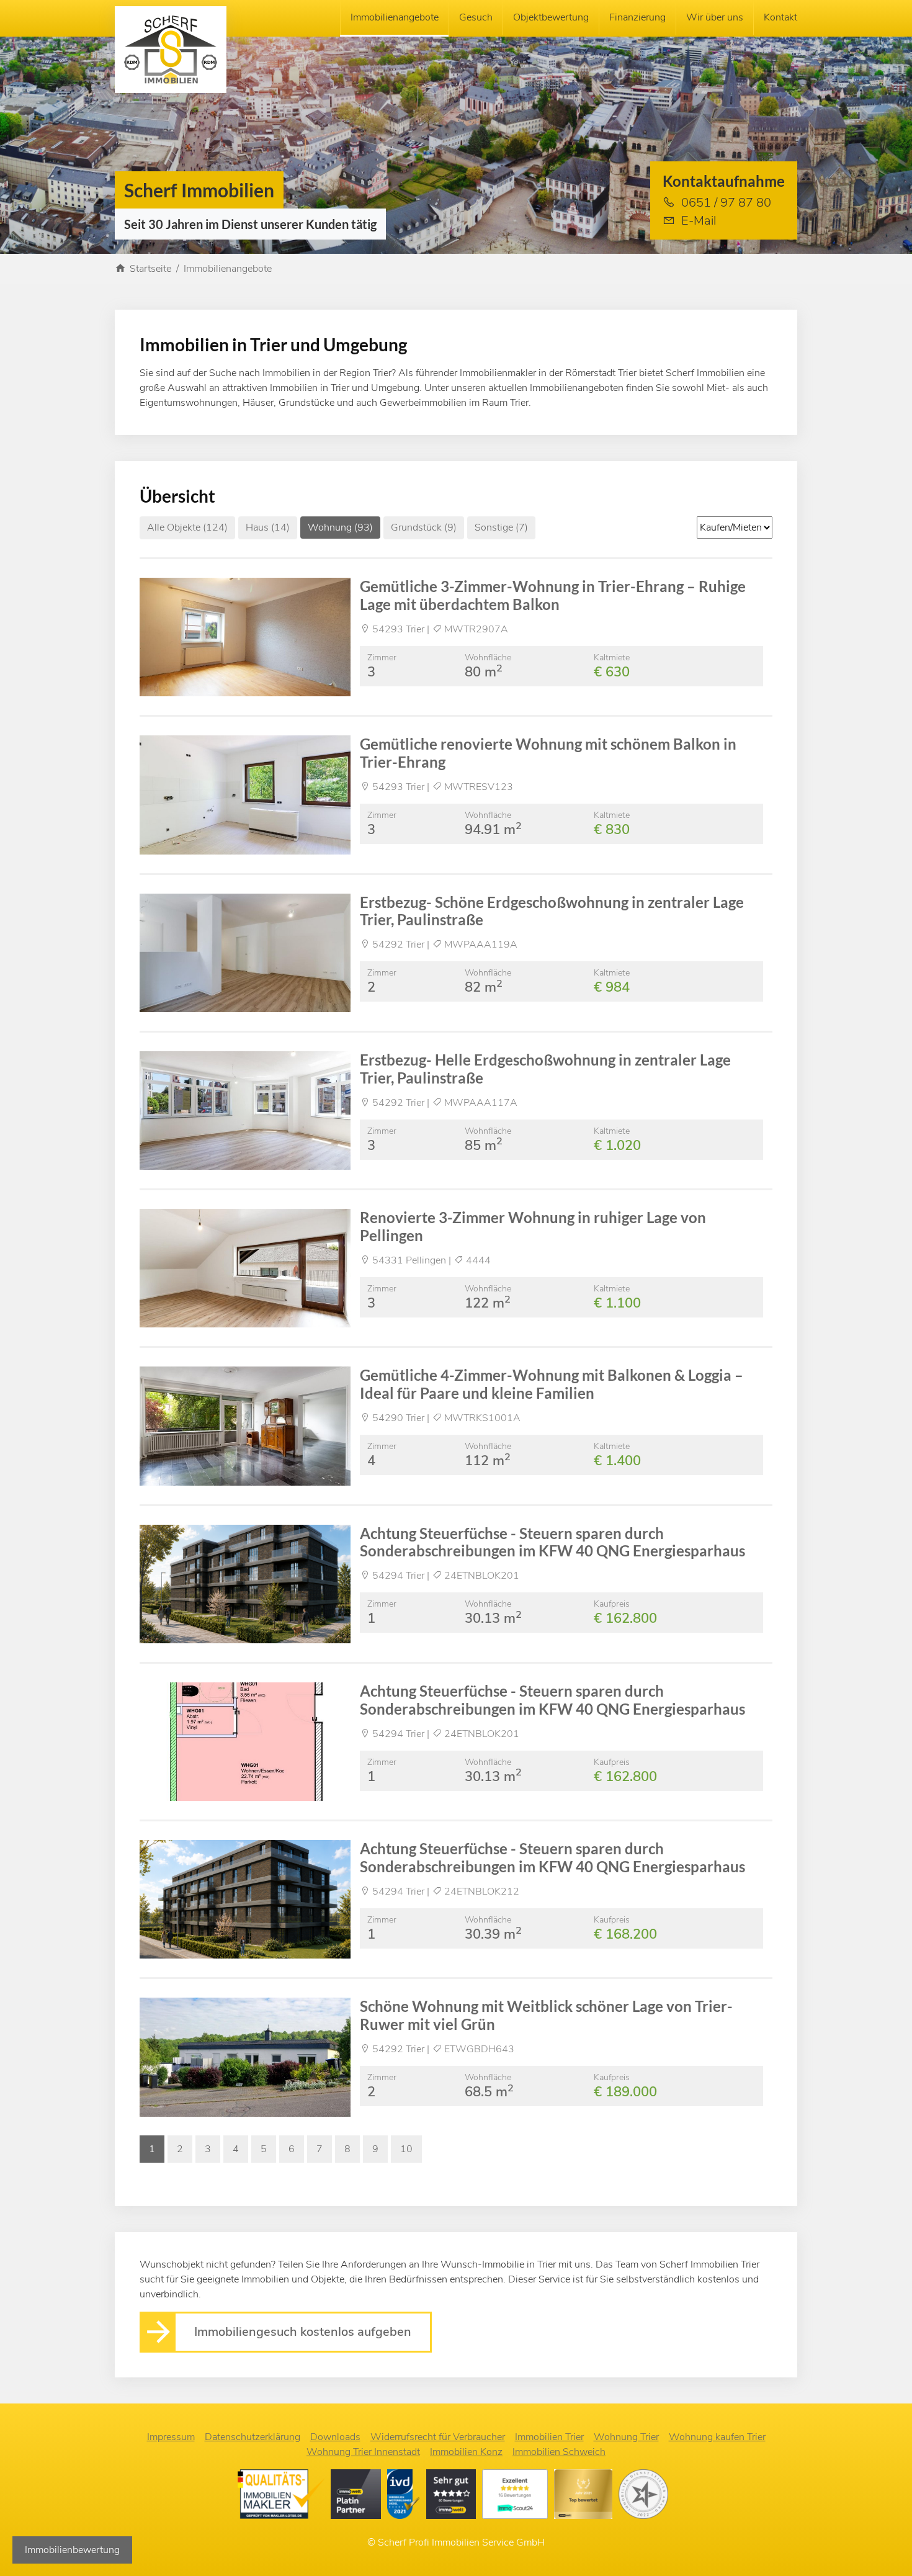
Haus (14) (268, 527)
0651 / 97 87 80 (726, 203)
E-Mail (699, 221)
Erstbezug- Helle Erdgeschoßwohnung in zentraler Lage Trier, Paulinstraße (545, 1069)
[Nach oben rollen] (885, 2549)
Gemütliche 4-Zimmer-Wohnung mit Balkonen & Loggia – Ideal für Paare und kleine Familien (552, 1384)
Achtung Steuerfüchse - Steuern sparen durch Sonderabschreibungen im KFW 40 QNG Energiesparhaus (552, 1542)
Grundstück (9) (424, 527)
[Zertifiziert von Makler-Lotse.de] (284, 2497)
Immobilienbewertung (72, 2550)
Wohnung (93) (340, 527)
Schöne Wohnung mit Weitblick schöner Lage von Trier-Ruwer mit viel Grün (546, 2015)
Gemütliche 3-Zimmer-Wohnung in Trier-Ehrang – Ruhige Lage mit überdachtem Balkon (553, 595)
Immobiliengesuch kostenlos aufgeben (303, 2332)
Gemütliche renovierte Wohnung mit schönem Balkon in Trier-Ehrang (548, 753)
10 (406, 2149)
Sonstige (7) (501, 527)
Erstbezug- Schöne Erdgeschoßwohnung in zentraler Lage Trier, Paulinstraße (552, 911)
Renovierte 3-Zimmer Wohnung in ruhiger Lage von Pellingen (533, 1226)
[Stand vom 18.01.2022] (518, 2497)
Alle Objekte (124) (187, 527)
